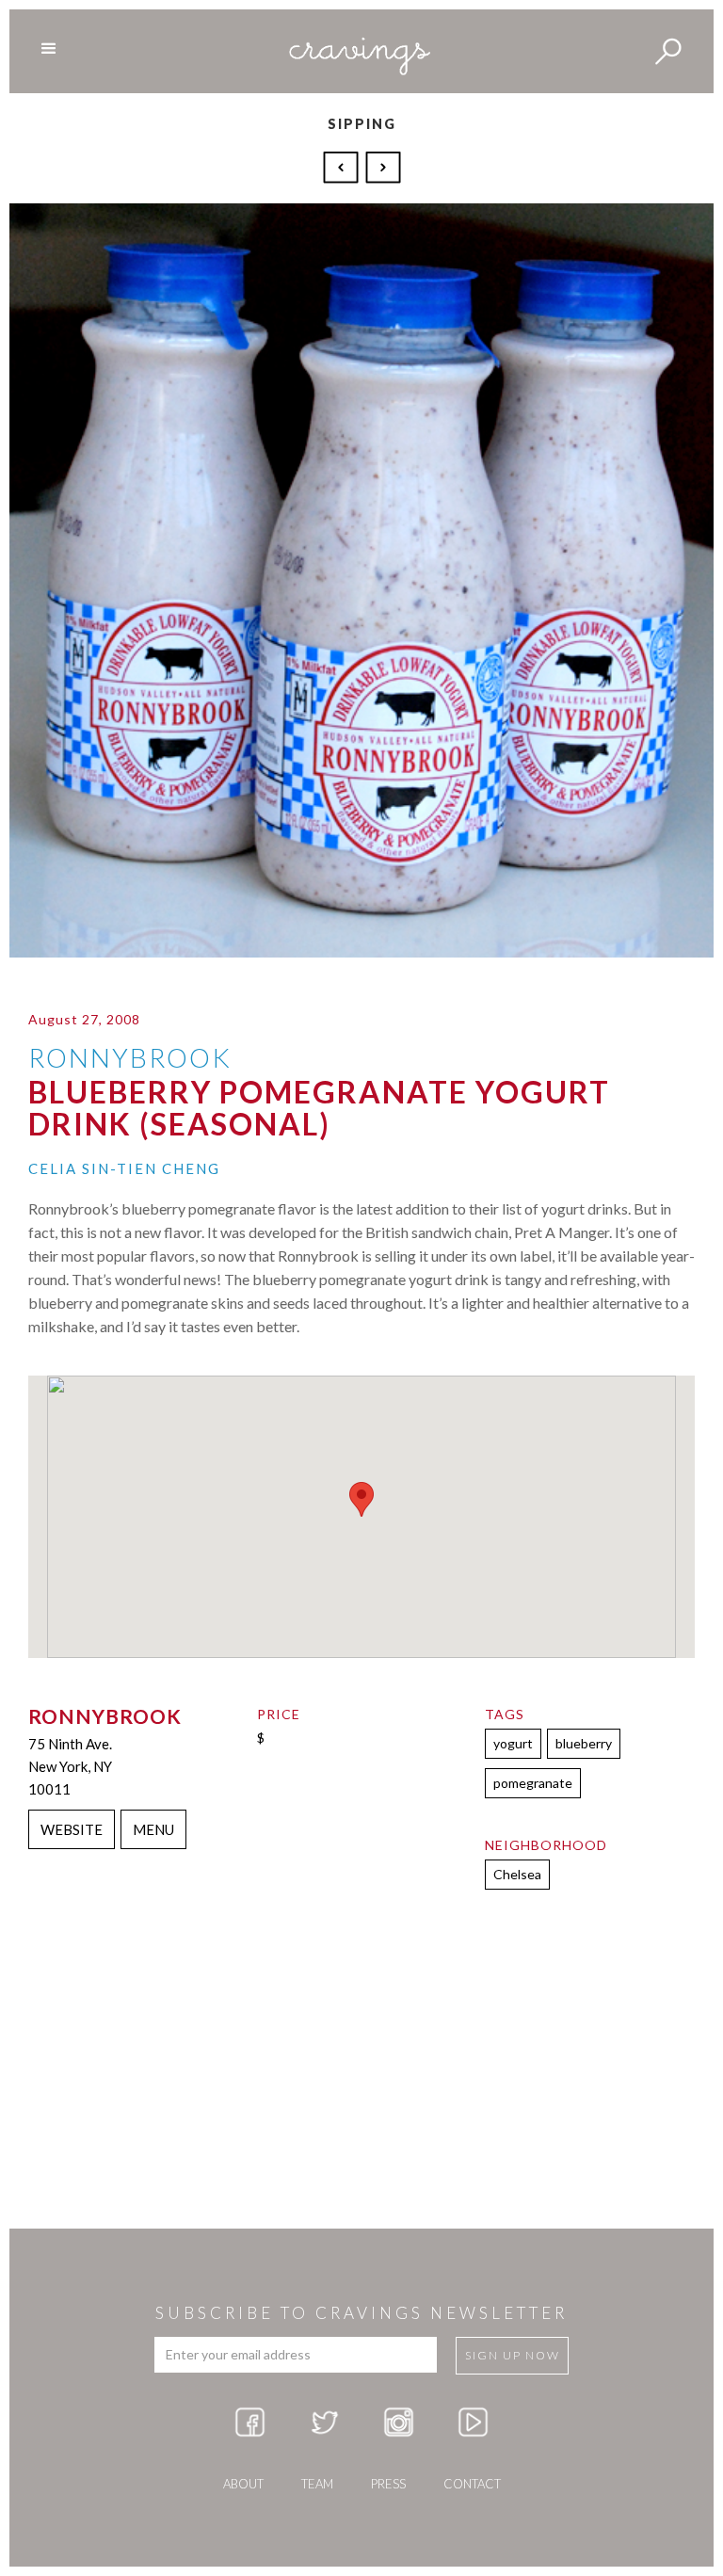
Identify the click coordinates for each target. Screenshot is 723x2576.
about (243, 2484)
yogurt (513, 1743)
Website (72, 1829)
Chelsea (517, 1874)
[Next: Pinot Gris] (383, 166)
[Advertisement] (361, 2078)
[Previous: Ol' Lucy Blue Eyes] (343, 166)
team (317, 2484)
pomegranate (533, 1783)
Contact (472, 2484)
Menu (153, 1829)
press (388, 2484)
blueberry (584, 1743)
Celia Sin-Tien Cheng (124, 1168)
